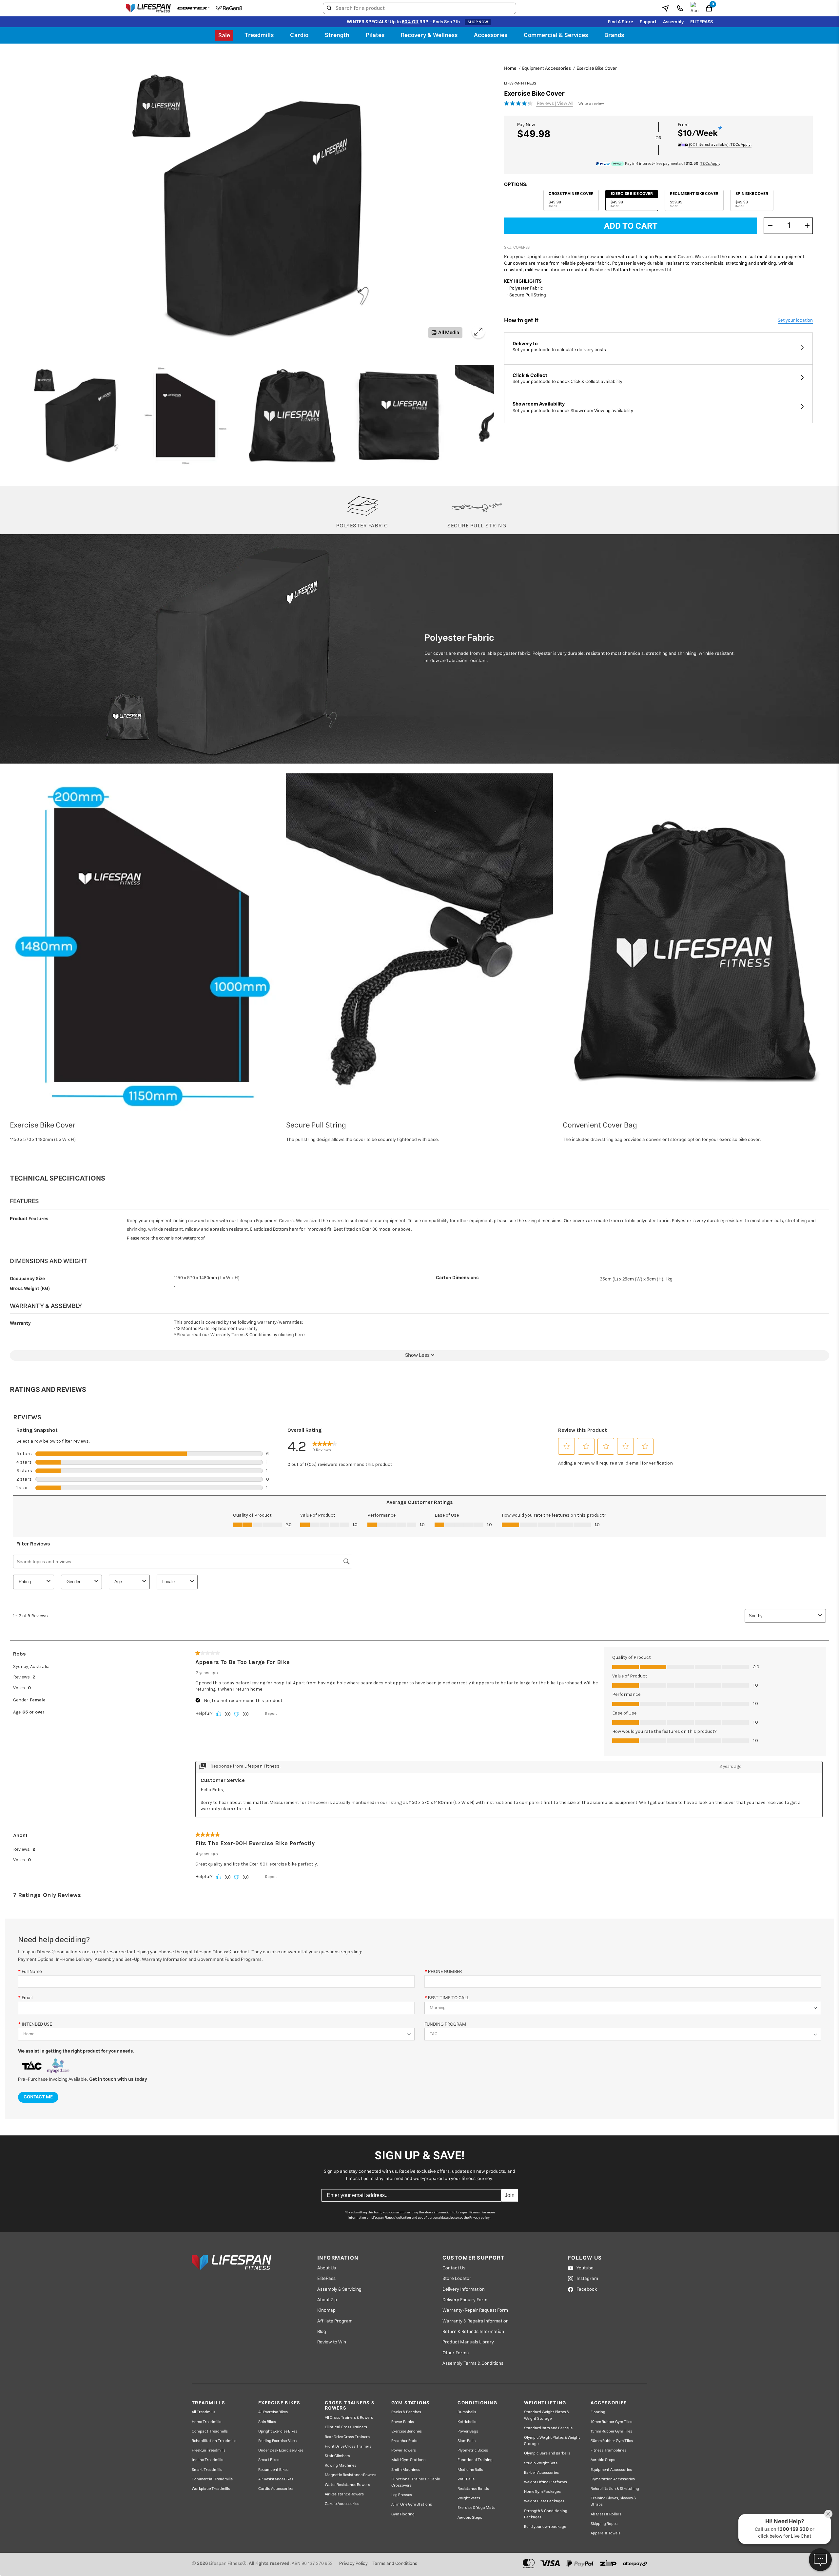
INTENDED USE (37, 2024)
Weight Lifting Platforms (546, 2482)
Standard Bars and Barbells (548, 2428)
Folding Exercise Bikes (277, 2441)
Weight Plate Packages (544, 2501)
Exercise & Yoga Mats (476, 2508)
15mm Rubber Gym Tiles (611, 2431)
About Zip (327, 2300)
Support (648, 22)
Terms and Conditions (395, 2564)
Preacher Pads (404, 2441)
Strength (337, 35)
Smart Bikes (269, 2460)
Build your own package (545, 2527)
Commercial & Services (556, 35)
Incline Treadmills (207, 2460)
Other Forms (456, 2353)
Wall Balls (466, 2479)
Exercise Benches (407, 2431)
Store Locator (457, 2279)
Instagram (587, 2279)
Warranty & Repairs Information (476, 2321)
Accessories (491, 35)
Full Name (32, 1971)
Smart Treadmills (207, 2470)
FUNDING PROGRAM (445, 2024)
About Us (327, 2268)
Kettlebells (467, 2422)
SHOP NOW (478, 22)
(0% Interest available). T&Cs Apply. (720, 145)
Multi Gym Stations (408, 2460)
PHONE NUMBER (445, 1971)
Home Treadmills (206, 2422)
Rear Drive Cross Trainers (347, 2437)
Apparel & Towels (605, 2533)
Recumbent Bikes (273, 2470)
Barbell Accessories (541, 2473)
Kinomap (326, 2310)
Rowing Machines (341, 2465)
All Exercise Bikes (273, 2412)
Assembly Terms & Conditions (473, 2363)
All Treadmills (204, 2412)
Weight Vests (469, 2498)
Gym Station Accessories (613, 2479)
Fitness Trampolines (608, 2450)
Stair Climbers (337, 2456)
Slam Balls (467, 2441)
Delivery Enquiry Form (465, 2300)
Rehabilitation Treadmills (214, 2441)
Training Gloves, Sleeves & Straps (613, 2501)
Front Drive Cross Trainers (348, 2446)
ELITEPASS (702, 22)
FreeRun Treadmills (209, 2450)
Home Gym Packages (542, 2492)
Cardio (299, 35)
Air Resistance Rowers (344, 2494)
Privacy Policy (353, 2564)
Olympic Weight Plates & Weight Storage (552, 2441)
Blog (322, 2332)
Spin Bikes (267, 2422)
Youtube (585, 2268)
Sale (224, 36)
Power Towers (404, 2450)
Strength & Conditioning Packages (546, 2514)
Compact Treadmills (210, 2431)
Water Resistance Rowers (347, 2485)
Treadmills (259, 35)
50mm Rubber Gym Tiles (612, 2441)
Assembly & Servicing (339, 2289)
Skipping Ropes (604, 2524)
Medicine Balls (470, 2470)
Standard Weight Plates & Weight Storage (547, 2415)
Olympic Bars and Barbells (547, 2453)
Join (510, 2195)
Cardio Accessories (275, 2489)
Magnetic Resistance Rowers (351, 2475)
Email (27, 1998)
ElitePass (326, 2279)
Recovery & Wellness (429, 35)
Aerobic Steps (470, 2518)
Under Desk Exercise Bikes (281, 2450)
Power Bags (468, 2431)
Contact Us (454, 2268)
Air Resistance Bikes (276, 2479)
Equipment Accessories (611, 2470)
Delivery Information (464, 2289)
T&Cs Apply (710, 164)
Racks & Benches (406, 2412)
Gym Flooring (403, 2514)
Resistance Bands (473, 2489)
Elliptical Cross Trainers (346, 2427)
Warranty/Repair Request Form (475, 2310)
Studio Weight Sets (541, 2463)
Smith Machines (406, 2470)
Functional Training (475, 2460)
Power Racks (403, 2422)
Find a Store (621, 22)
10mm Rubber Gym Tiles (611, 2422)
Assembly (673, 22)
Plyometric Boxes (473, 2450)
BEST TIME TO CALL (449, 1998)
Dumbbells (467, 2412)
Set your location (795, 320)
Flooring (598, 2412)
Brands (614, 35)
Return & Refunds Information (473, 2332)
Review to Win (332, 2342)
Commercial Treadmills (212, 2479)
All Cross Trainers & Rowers (349, 2418)
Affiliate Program (335, 2321)
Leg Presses (402, 2495)
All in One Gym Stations (412, 2504)
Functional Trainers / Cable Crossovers (416, 2482)
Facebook (587, 2289)
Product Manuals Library (468, 2342)
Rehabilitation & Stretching (615, 2489)
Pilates (375, 35)
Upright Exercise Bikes (278, 2431)
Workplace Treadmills (211, 2489)
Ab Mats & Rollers (606, 2514)
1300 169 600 (793, 2529)
